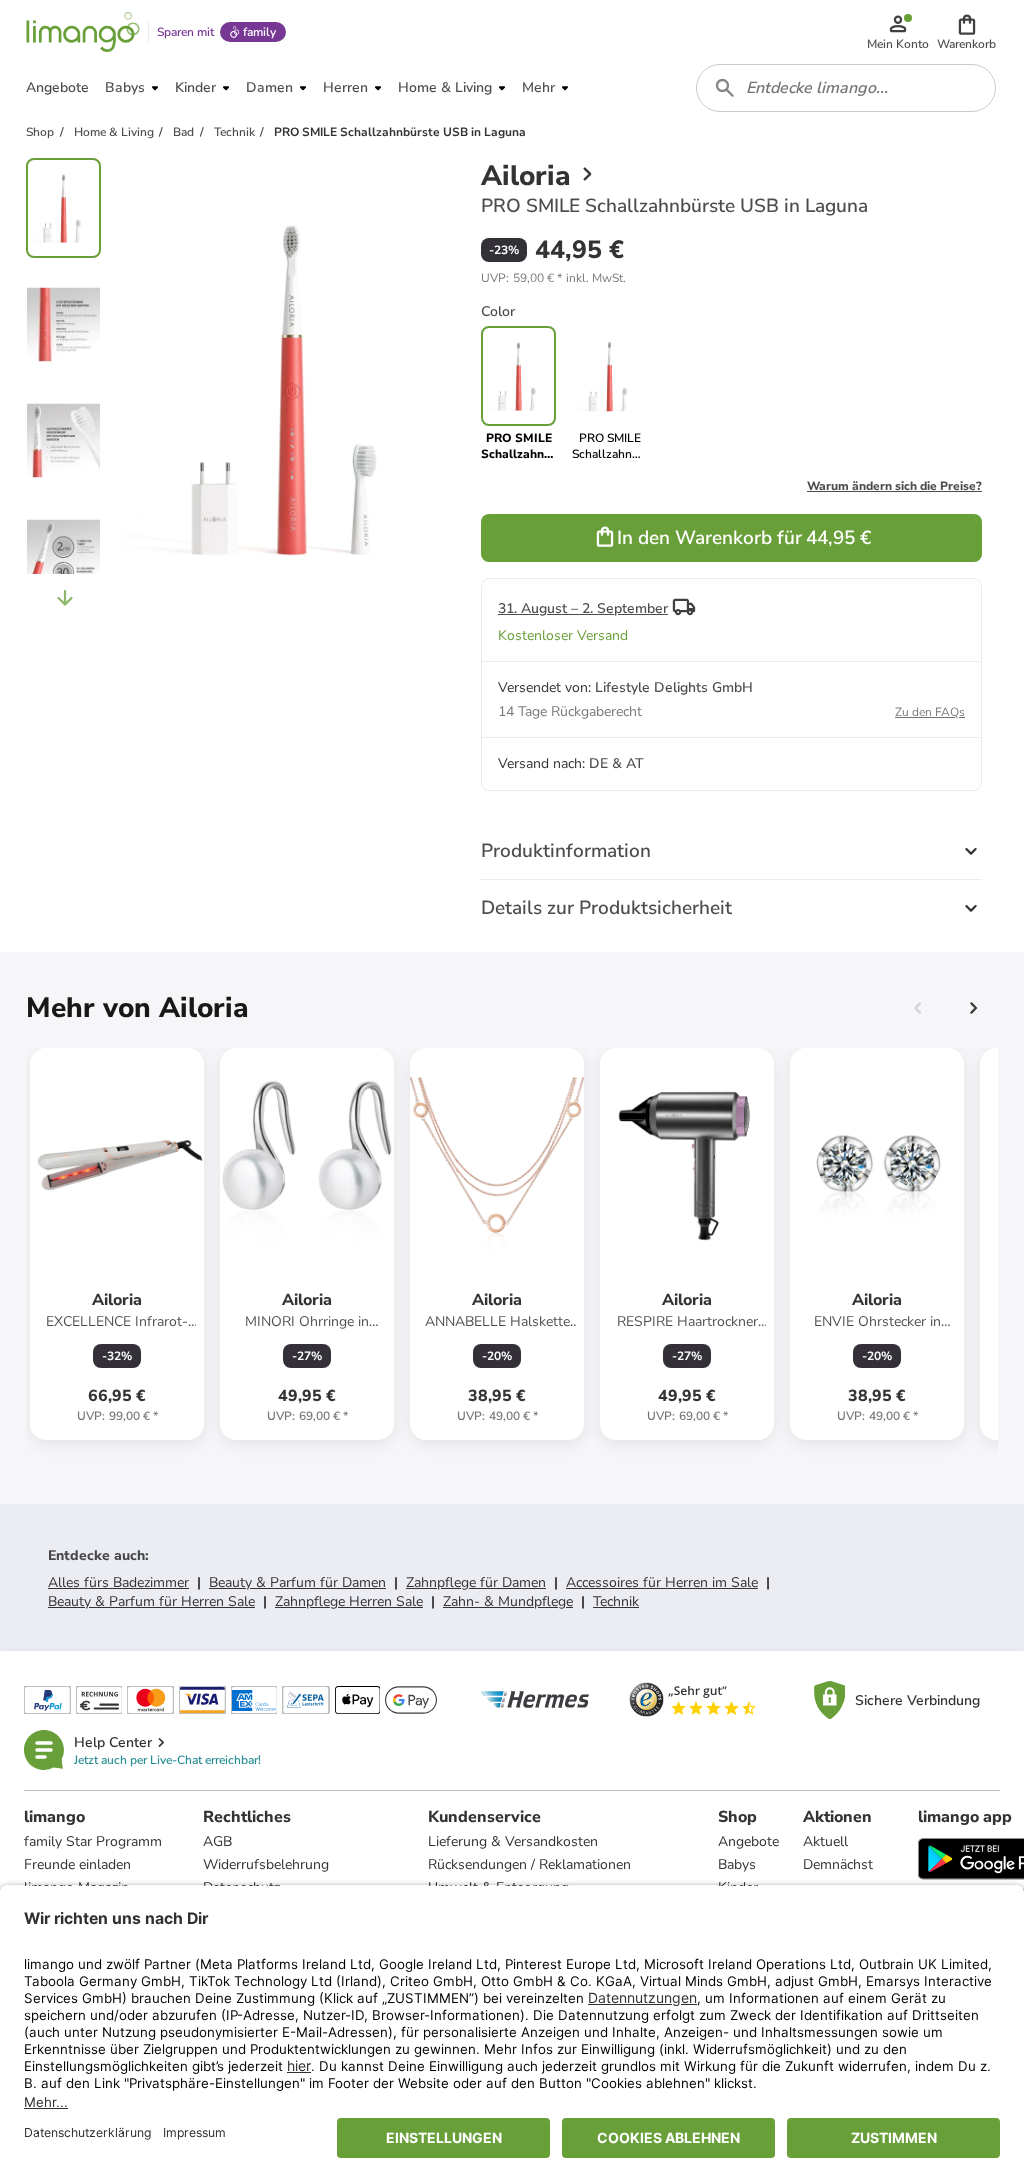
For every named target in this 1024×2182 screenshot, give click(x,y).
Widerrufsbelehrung (266, 1864)
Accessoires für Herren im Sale (662, 1582)
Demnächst (838, 1864)
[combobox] (846, 88)
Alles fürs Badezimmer (118, 1582)
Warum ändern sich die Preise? (894, 486)
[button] (966, 32)
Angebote (748, 1841)
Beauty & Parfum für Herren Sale (151, 1601)
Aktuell (825, 1841)
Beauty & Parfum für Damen (297, 1582)
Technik (616, 1601)
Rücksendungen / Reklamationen (529, 1864)
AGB (217, 1841)
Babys (737, 1864)
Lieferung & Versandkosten (513, 1841)
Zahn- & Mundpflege (508, 1601)
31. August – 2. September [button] (583, 608)
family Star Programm (93, 1841)
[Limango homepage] (83, 32)
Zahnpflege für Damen (476, 1582)
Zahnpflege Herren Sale (349, 1601)
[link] (609, 394)
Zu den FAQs (930, 712)
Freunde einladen (77, 1864)
